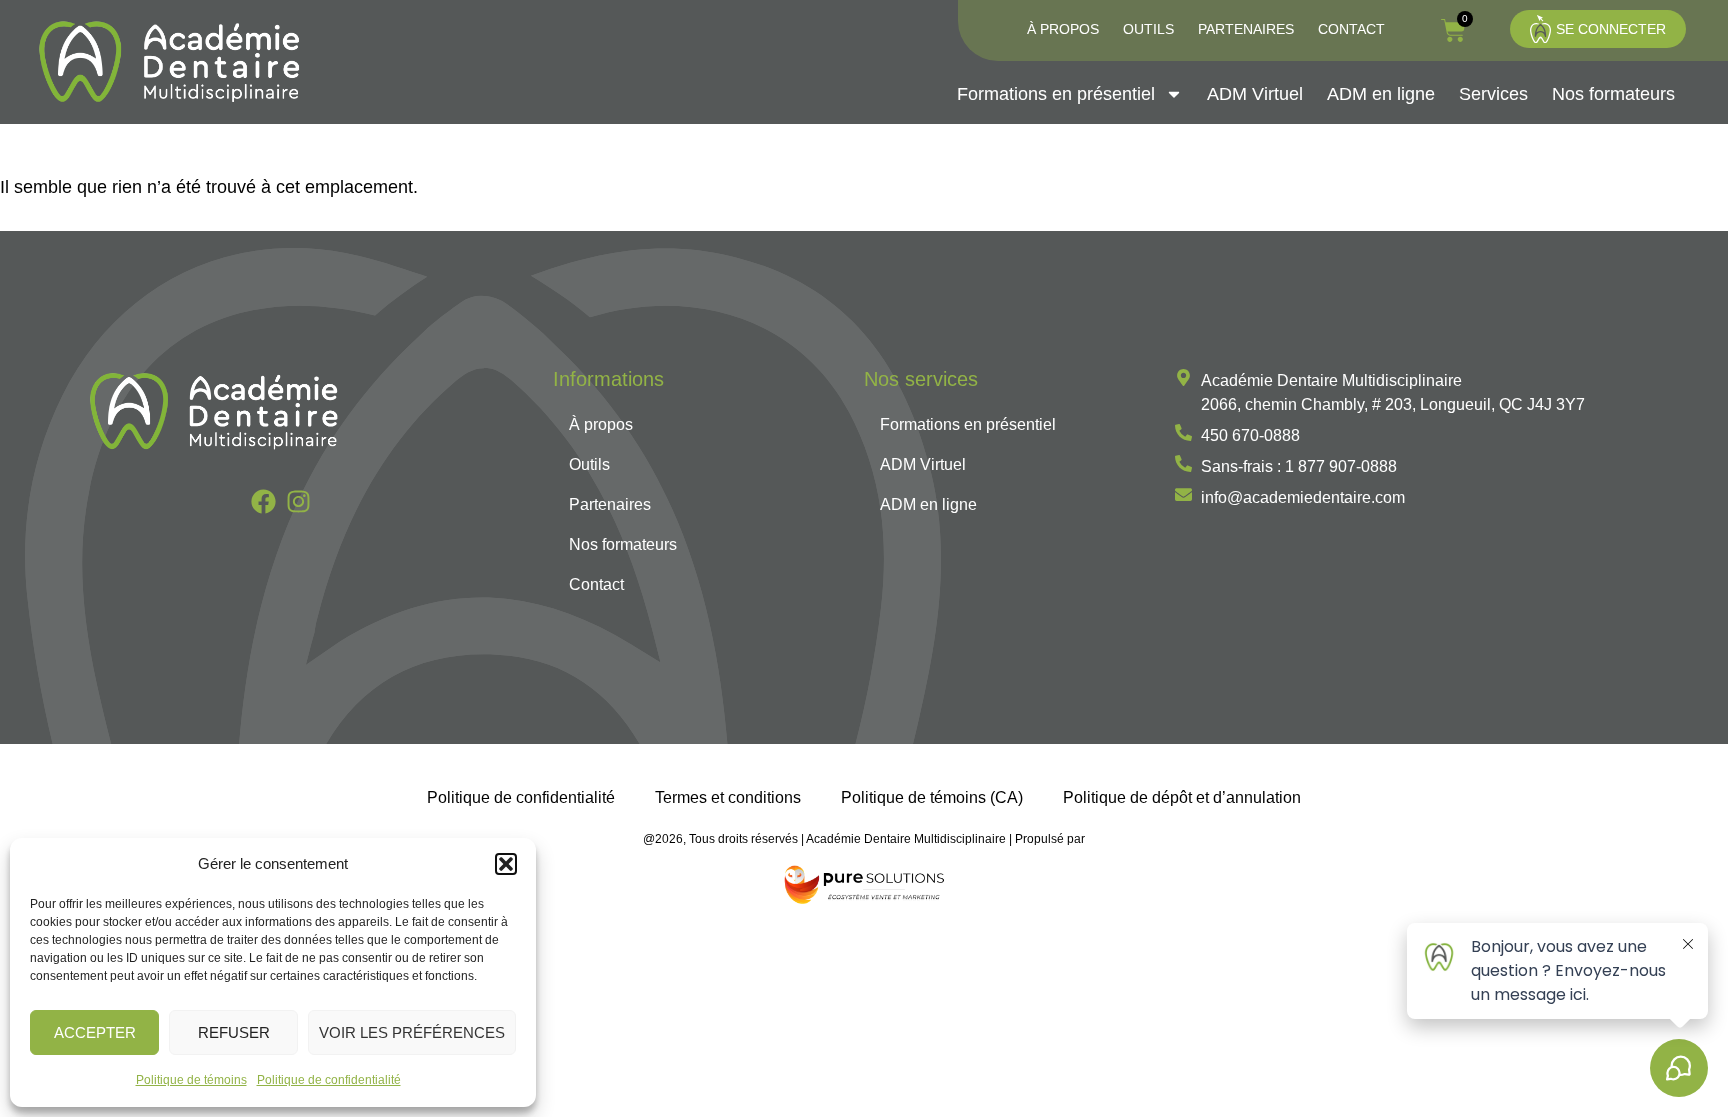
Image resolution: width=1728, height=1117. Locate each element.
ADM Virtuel (1255, 94)
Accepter (95, 1032)
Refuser (234, 1032)
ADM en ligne (1381, 94)
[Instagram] (298, 501)
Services (1493, 94)
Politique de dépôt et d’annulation (1182, 797)
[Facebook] (263, 501)
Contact (1351, 29)
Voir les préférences (412, 1032)
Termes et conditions (728, 797)
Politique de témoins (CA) (932, 797)
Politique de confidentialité (329, 1080)
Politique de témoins (191, 1080)
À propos (1063, 29)
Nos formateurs (1613, 94)
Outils (1148, 29)
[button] (506, 864)
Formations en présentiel (1056, 94)
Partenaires (1246, 29)
